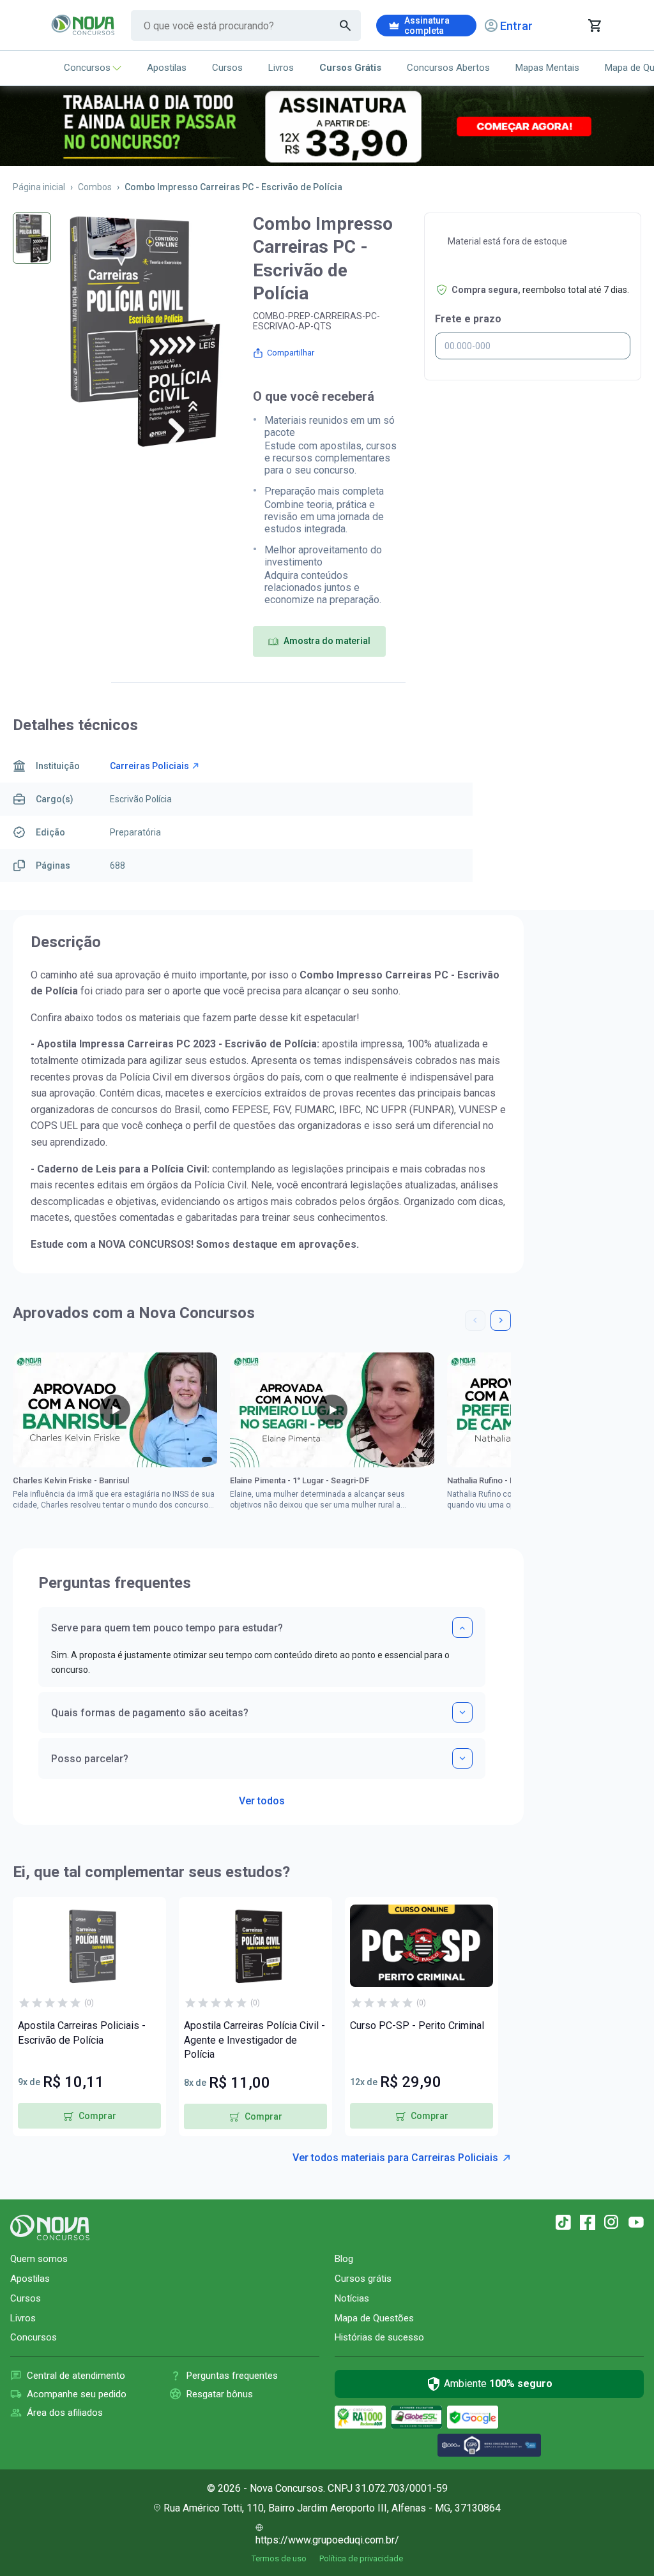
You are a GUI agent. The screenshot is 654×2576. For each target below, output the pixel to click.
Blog (344, 2259)
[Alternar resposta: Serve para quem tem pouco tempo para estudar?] (462, 1628)
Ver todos (262, 1797)
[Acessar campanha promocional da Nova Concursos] (327, 126)
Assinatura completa (427, 26)
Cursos (227, 68)
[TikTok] (563, 2222)
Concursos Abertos (448, 68)
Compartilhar (291, 353)
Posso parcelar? (90, 1759)
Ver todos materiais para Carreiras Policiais (395, 2158)
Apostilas (167, 68)
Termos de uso (279, 2558)
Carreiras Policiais (149, 766)
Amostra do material (327, 641)
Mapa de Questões (374, 2318)
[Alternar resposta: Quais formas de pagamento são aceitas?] (462, 1712)
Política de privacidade (361, 2558)
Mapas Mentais (547, 68)
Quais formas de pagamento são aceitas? (150, 1713)
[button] (475, 1321)
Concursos (87, 68)
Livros (281, 68)
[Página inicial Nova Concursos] (50, 2228)
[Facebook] (588, 2222)
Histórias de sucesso (379, 2337)
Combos (95, 187)
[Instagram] (612, 2222)
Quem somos (39, 2259)
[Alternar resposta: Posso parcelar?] (462, 1758)
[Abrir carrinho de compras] (594, 26)
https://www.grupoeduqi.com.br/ (327, 2540)
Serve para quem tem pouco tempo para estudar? (167, 1628)
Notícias (352, 2298)
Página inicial (39, 187)
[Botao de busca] (346, 26)
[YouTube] (636, 2222)
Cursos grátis (363, 2279)
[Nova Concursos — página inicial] (83, 26)
